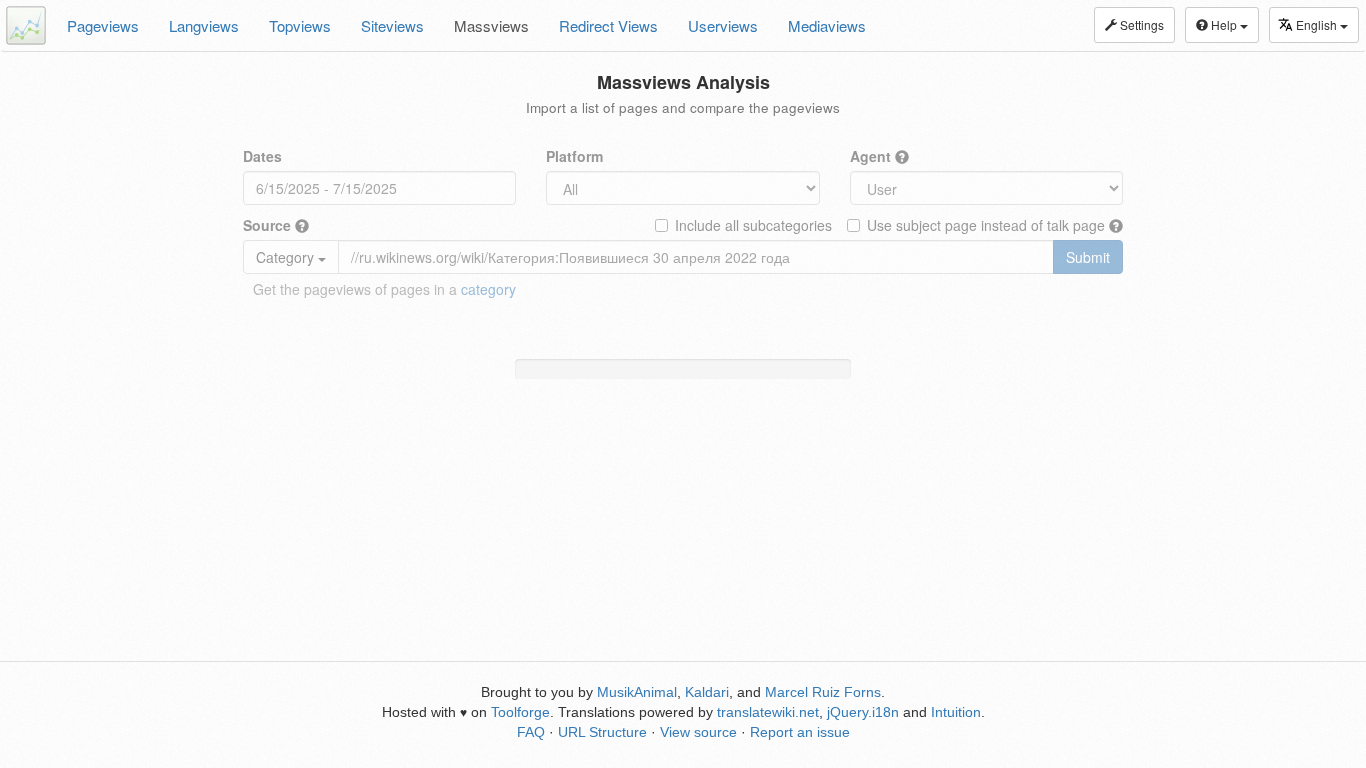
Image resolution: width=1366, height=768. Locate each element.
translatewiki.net (768, 712)
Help (1224, 24)
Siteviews (392, 25)
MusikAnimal (637, 692)
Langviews (204, 25)
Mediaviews (827, 25)
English (1318, 24)
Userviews (723, 25)
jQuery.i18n (863, 712)
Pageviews (103, 25)
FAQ (531, 732)
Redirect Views (608, 25)
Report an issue (800, 732)
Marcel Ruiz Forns (823, 692)
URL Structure (602, 732)
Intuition (956, 712)
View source (698, 732)
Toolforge (520, 712)
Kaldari (707, 692)
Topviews (300, 25)
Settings (1140, 24)
